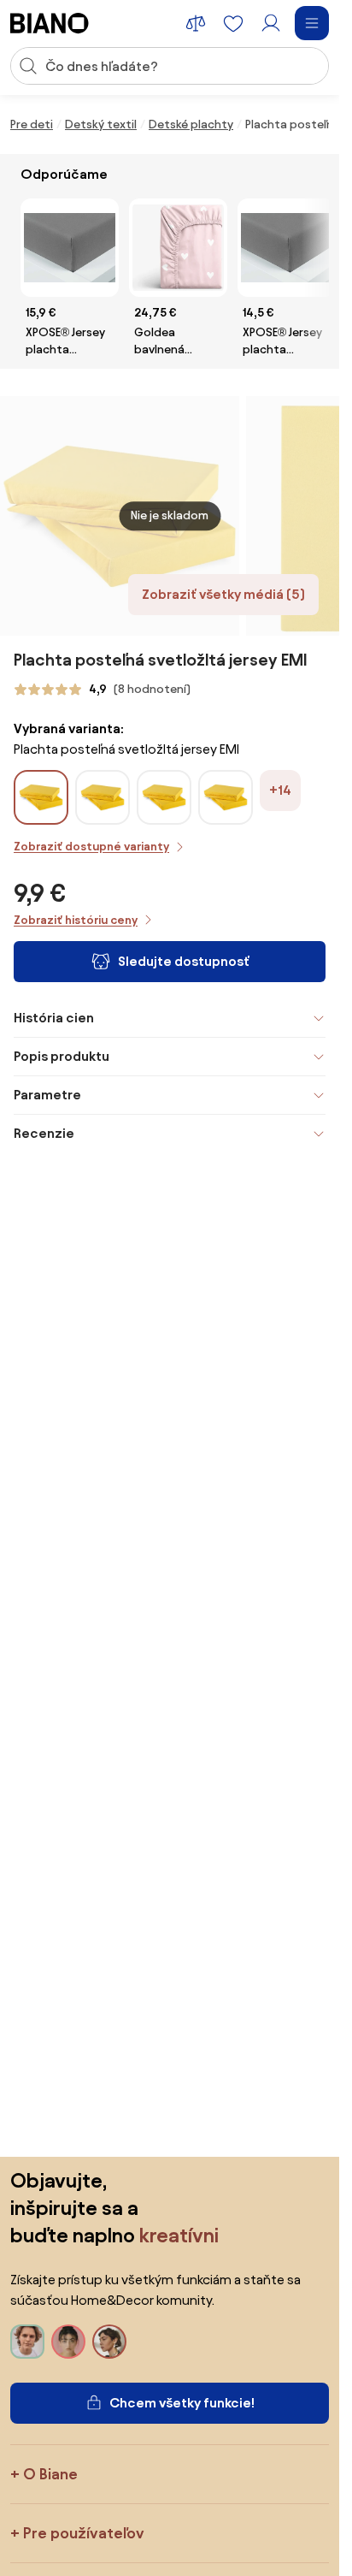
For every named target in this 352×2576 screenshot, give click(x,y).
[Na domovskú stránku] (50, 23)
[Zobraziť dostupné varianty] (41, 797)
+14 (280, 790)
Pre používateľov (84, 2533)
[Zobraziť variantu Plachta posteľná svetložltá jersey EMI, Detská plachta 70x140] (164, 797)
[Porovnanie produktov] (196, 23)
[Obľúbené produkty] (233, 23)
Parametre (47, 1095)
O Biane (50, 2474)
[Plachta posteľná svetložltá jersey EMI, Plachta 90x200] (226, 815)
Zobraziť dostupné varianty (91, 847)
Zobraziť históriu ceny (76, 920)
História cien (54, 1018)
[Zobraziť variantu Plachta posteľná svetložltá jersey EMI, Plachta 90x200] (226, 797)
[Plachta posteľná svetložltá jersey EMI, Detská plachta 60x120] (103, 815)
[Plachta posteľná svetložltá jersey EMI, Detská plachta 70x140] (164, 815)
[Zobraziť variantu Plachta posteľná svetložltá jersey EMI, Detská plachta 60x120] (103, 797)
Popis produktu (62, 1056)
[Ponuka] (312, 23)
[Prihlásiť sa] (271, 23)
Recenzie (44, 1133)
